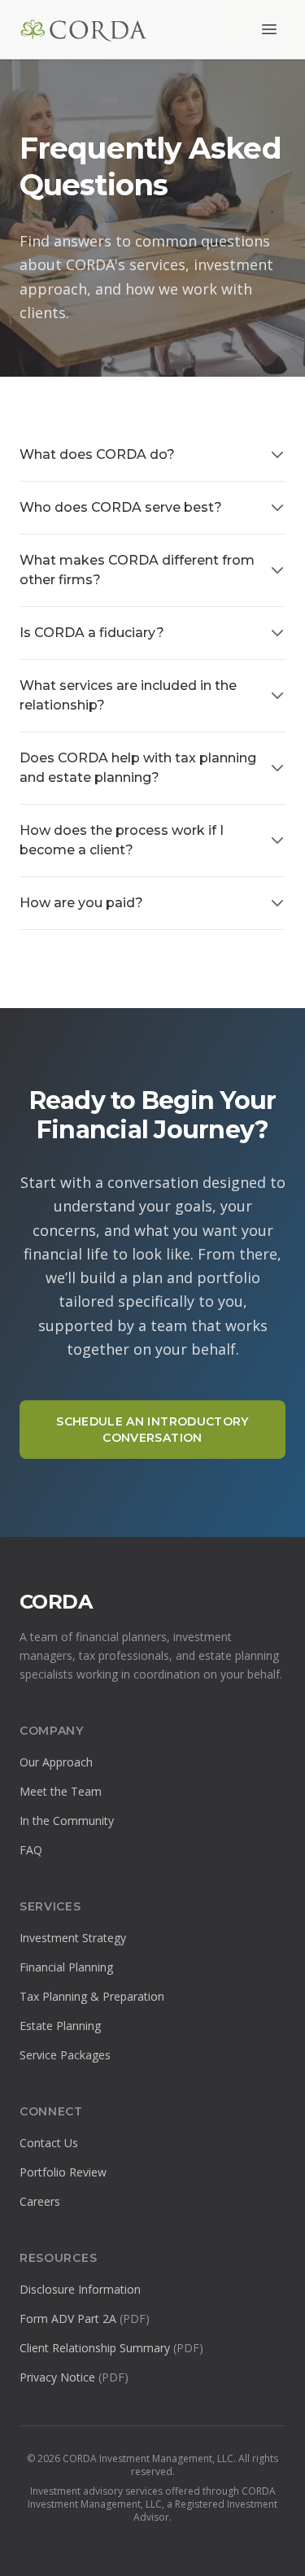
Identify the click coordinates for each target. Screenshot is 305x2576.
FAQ (31, 1850)
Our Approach (56, 1762)
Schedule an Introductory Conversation (152, 1430)
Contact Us (49, 2143)
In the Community (67, 1821)
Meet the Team (61, 1791)
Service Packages (65, 2055)
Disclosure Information (80, 2289)
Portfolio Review (63, 2172)
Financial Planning (66, 1967)
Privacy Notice (74, 2377)
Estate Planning (60, 2026)
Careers (40, 2201)
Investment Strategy (73, 1938)
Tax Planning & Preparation (92, 1996)
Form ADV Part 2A (85, 2318)
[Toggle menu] (269, 29)
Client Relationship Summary (111, 2348)
